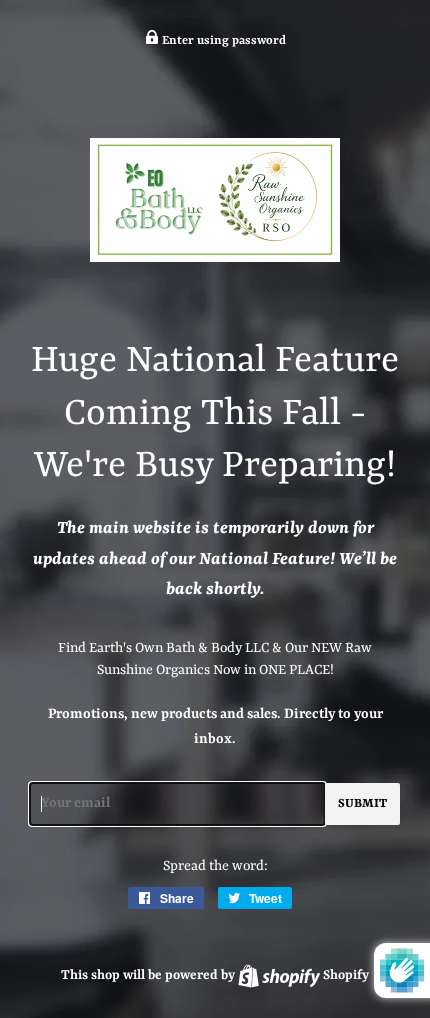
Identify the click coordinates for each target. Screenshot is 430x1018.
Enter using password (222, 41)
